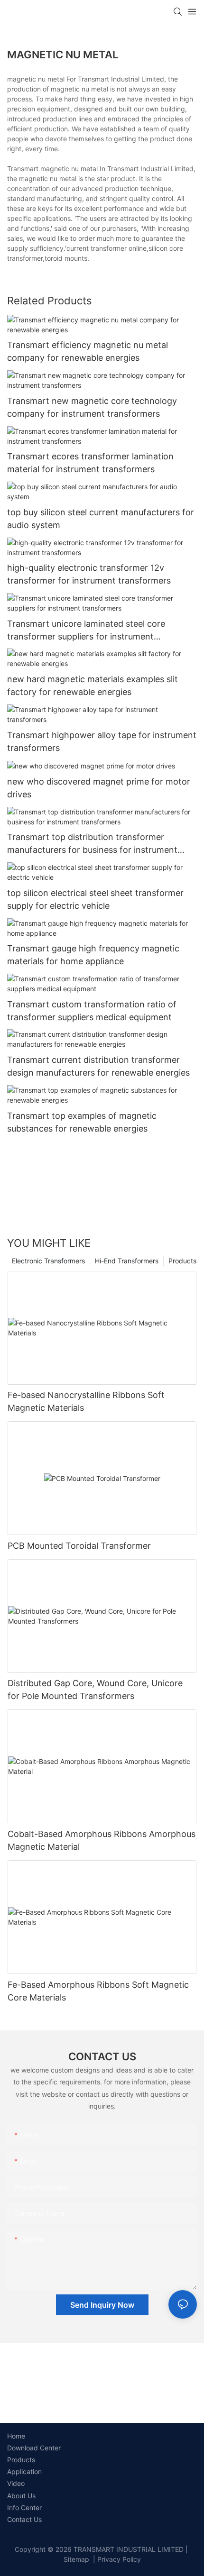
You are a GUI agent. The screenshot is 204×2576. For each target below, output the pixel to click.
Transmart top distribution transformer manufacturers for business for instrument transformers (92, 844)
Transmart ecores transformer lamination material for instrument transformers (90, 463)
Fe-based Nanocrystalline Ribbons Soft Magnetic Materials (86, 1401)
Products (182, 1261)
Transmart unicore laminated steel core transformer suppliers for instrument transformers (86, 631)
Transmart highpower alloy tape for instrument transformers (102, 741)
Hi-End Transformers (127, 1261)
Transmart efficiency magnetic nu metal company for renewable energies (88, 351)
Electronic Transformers (48, 1261)
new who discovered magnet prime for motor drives (99, 788)
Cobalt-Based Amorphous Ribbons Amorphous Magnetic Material (102, 1840)
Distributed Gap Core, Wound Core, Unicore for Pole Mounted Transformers (95, 1690)
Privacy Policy (119, 2559)
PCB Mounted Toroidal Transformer (79, 1546)
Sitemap (76, 2559)
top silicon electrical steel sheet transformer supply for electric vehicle (95, 899)
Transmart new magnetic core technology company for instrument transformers (92, 407)
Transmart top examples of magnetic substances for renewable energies (82, 1122)
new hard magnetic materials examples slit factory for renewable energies (93, 685)
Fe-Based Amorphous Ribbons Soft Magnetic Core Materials (98, 1991)
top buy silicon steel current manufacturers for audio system (101, 519)
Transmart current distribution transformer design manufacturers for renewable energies (98, 1066)
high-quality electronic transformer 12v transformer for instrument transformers (89, 574)
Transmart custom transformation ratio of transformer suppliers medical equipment (92, 1011)
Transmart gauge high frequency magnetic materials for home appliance (93, 955)
